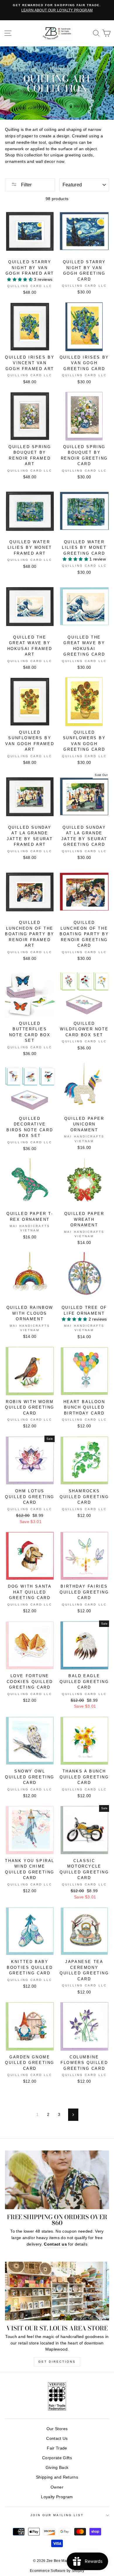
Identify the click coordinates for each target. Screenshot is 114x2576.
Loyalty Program (57, 2497)
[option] (57, 8)
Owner (57, 2487)
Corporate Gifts (57, 2458)
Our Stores (57, 2429)
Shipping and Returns (57, 2477)
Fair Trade (57, 2448)
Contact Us (57, 2439)
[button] (20, 280)
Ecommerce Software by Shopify (57, 2571)
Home (56, 68)
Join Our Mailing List (57, 2515)
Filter (26, 185)
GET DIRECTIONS (57, 2362)
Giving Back (57, 2468)
